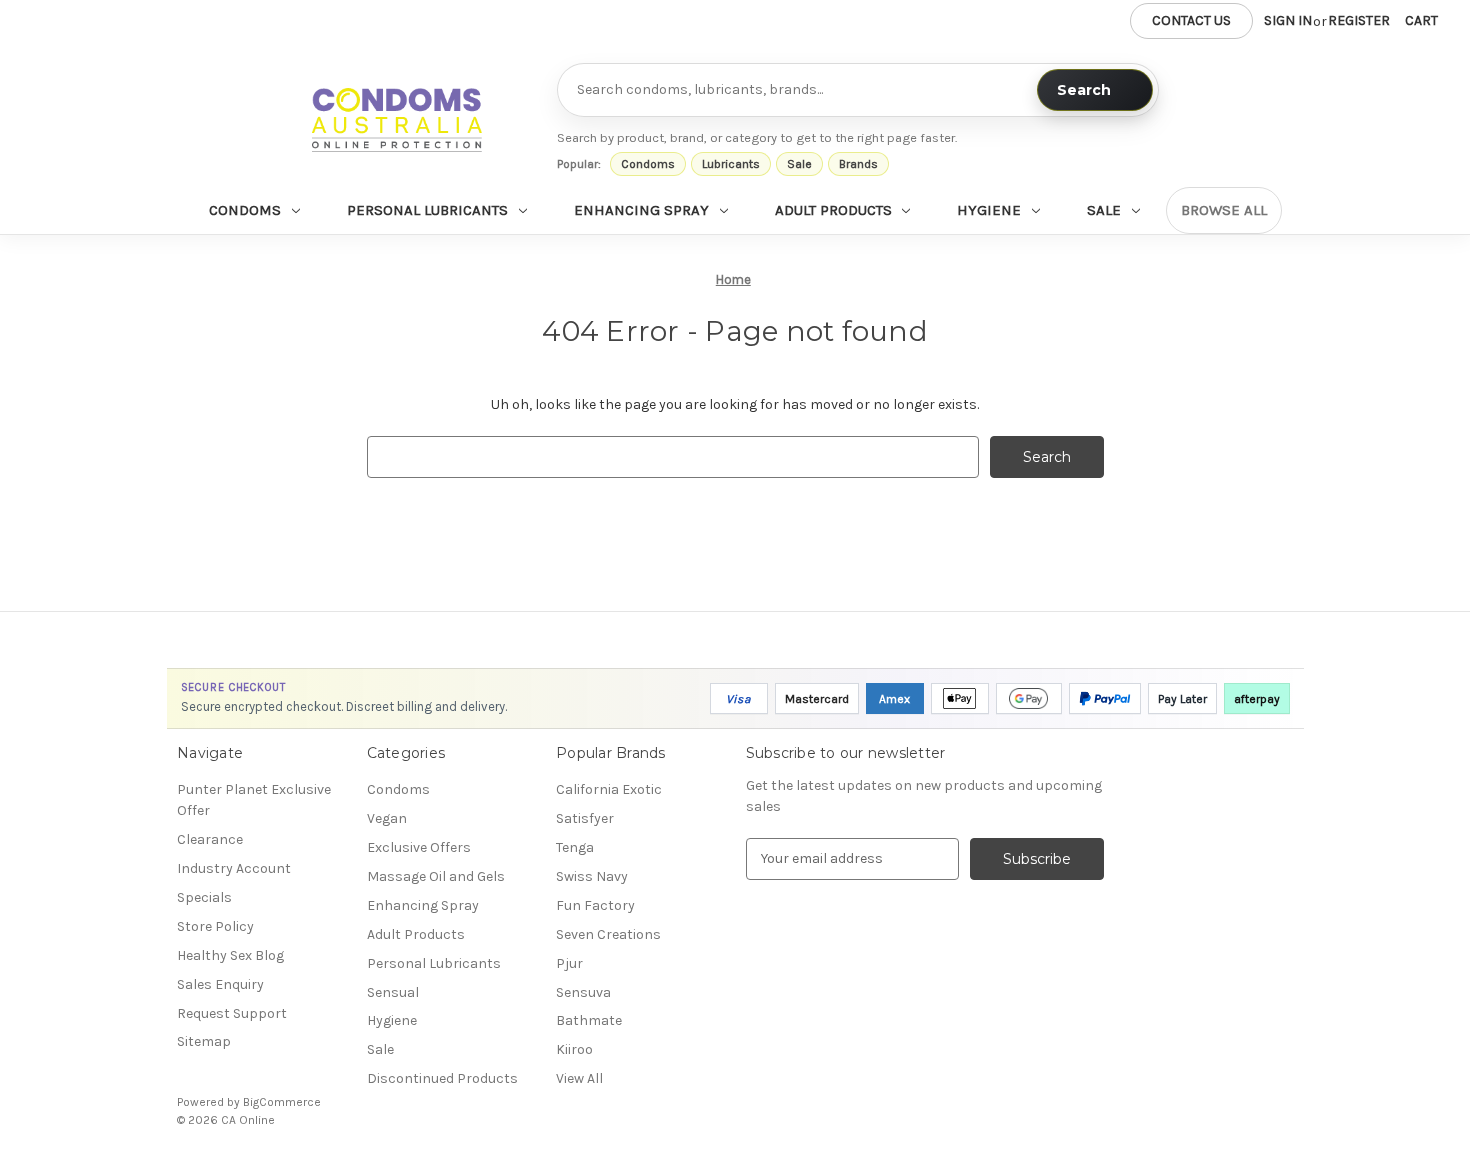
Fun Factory (595, 905)
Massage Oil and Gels (436, 876)
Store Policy (215, 926)
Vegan (387, 818)
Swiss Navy (592, 876)
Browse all (1224, 210)
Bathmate (589, 1020)
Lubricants (731, 164)
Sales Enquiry (220, 984)
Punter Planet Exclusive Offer (254, 800)
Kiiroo (574, 1049)
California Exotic (609, 789)
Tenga (575, 847)
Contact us (1191, 20)
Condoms (648, 164)
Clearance (210, 839)
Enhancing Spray (641, 210)
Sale (799, 164)
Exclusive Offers (419, 847)
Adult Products (833, 210)
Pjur (569, 963)
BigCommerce (282, 1102)
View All (579, 1078)
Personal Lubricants (427, 210)
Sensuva (583, 992)
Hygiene (989, 210)
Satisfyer (585, 818)
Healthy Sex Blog (230, 955)
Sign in (1288, 20)
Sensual (393, 992)
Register (1359, 20)
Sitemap (204, 1041)
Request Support (232, 1013)
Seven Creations (608, 934)
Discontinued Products (442, 1078)
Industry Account (234, 868)
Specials (204, 897)
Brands (858, 164)
